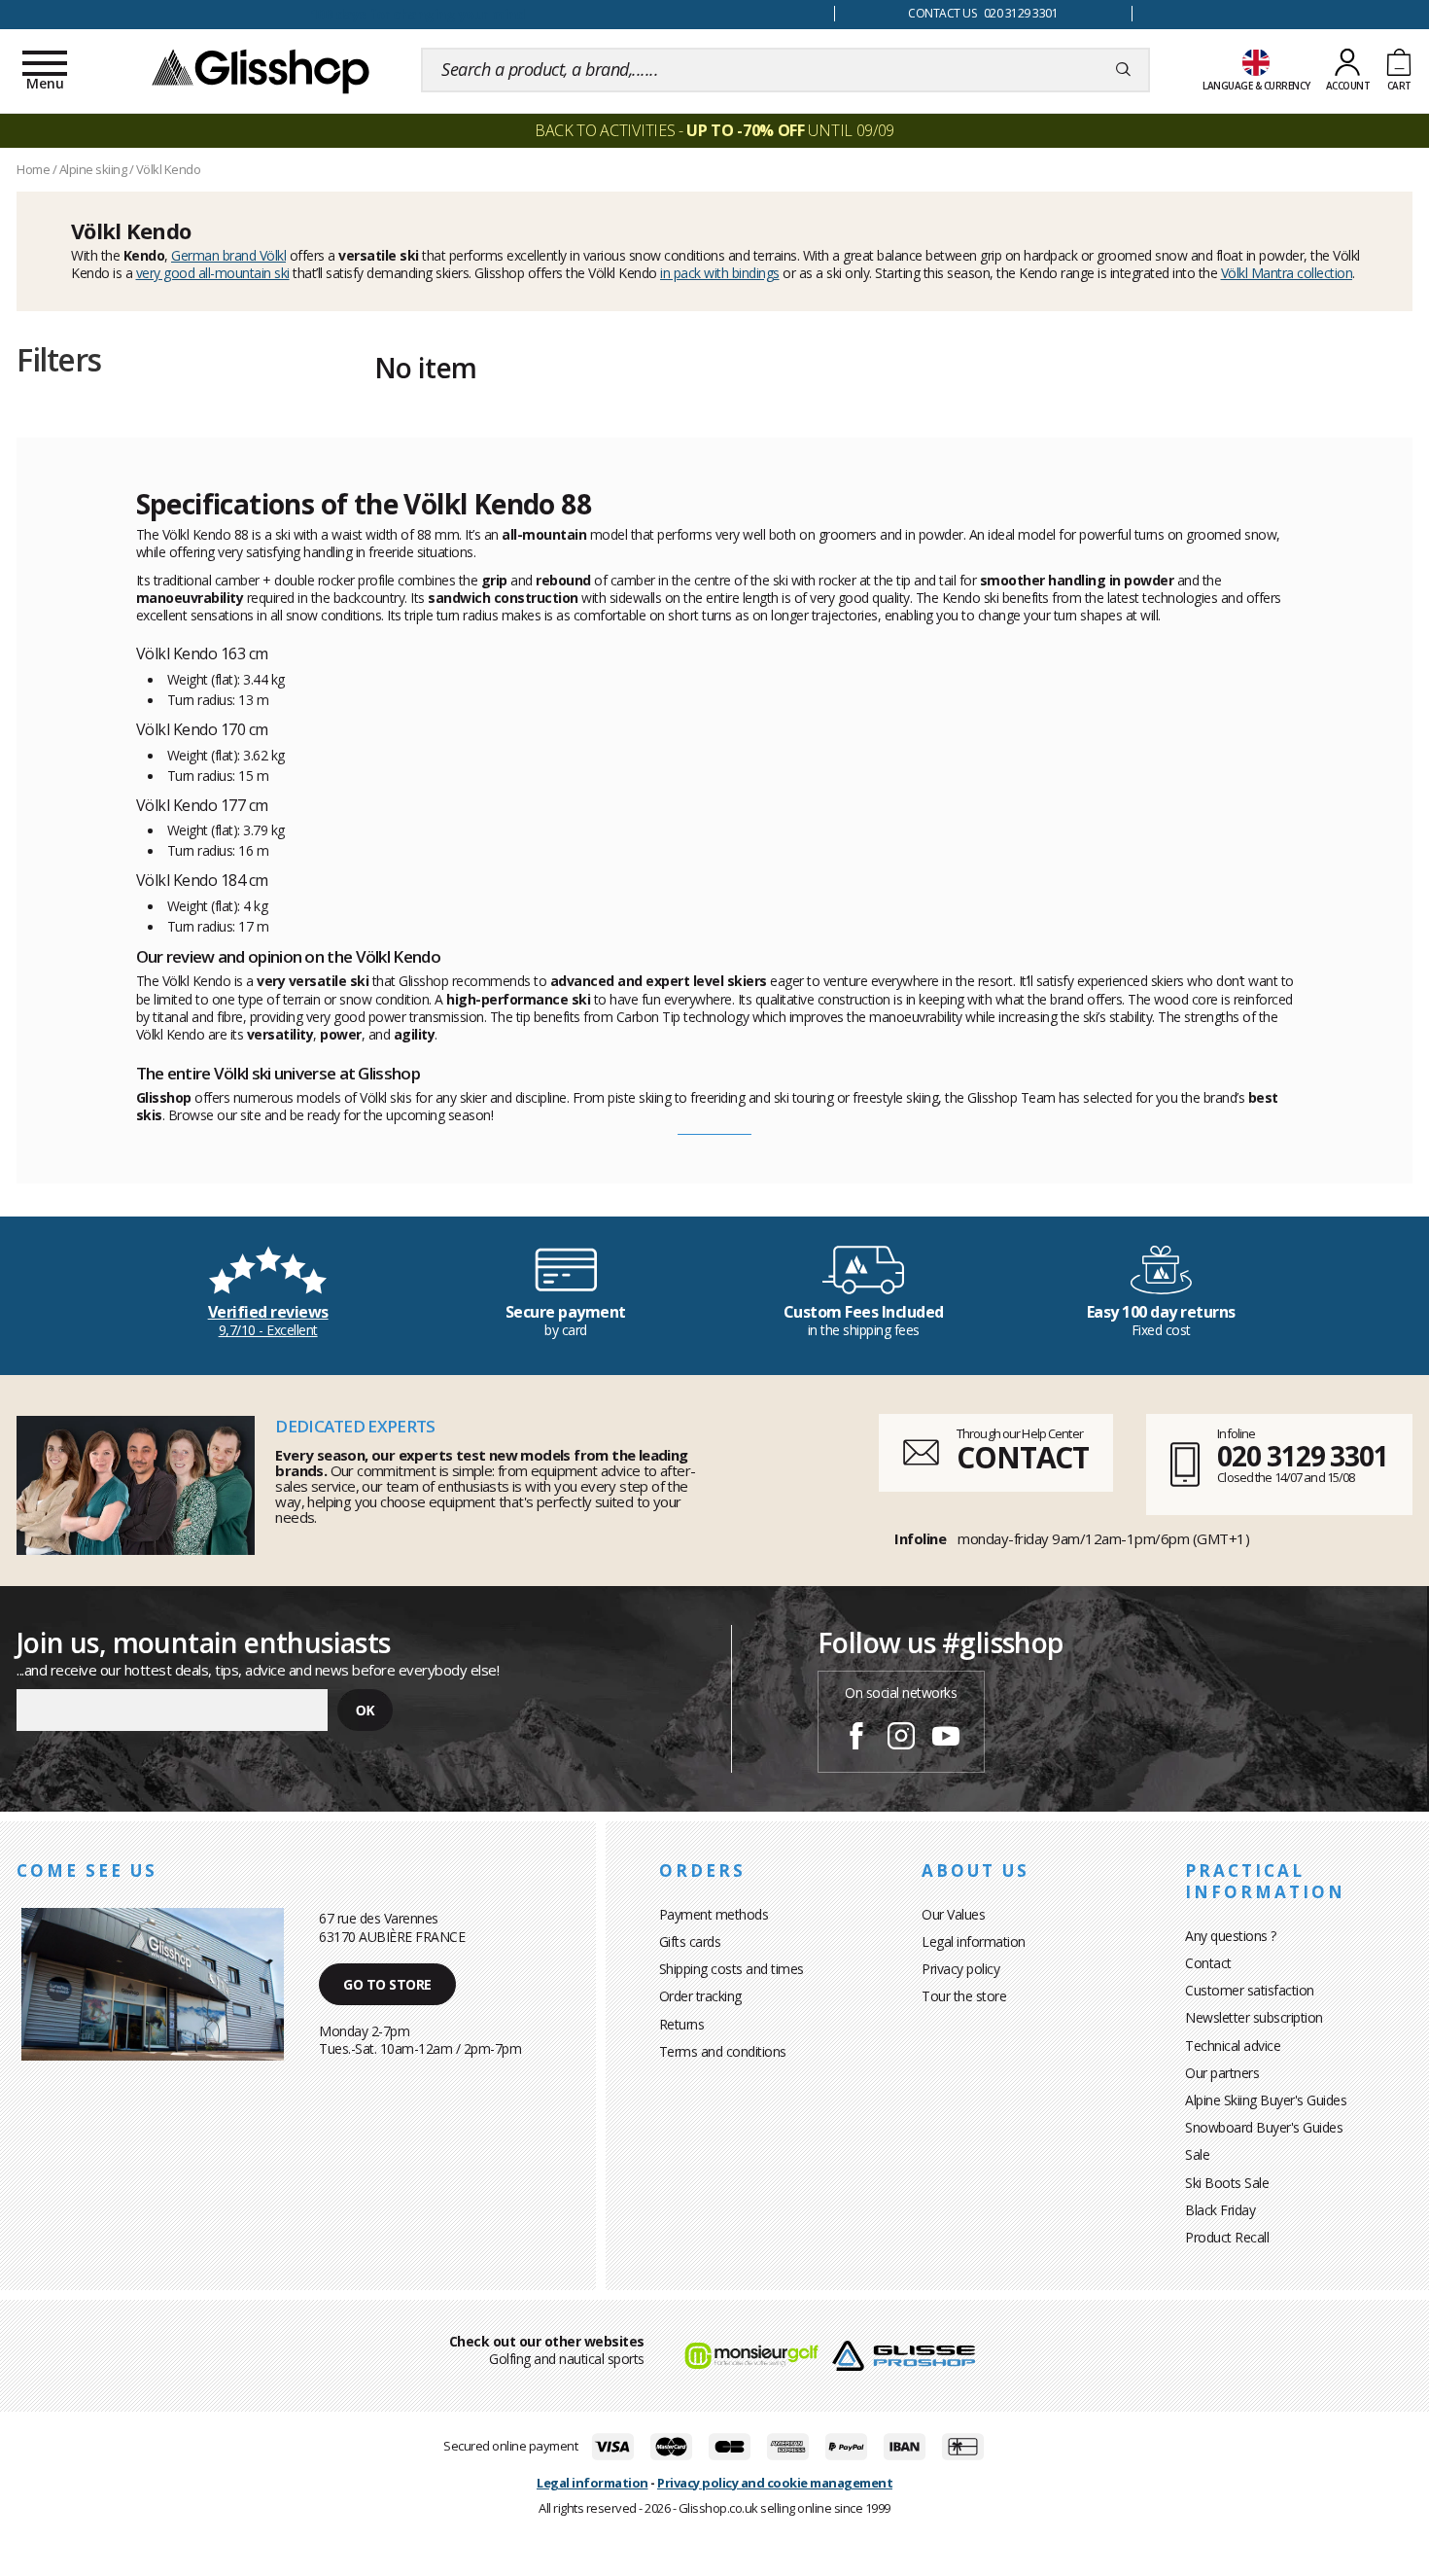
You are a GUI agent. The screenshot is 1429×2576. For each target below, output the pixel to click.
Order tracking (700, 1996)
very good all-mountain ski (213, 273)
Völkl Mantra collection (1287, 273)
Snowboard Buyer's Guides (1264, 2127)
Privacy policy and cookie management (775, 2483)
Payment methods (714, 1914)
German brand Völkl (228, 255)
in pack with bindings (720, 273)
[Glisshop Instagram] (901, 1739)
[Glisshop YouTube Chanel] (946, 1739)
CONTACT (1023, 1457)
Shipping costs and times (732, 1969)
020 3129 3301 (1303, 1456)
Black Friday (1220, 2210)
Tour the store (964, 1996)
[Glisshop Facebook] (856, 1739)
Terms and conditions (723, 2051)
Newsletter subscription (1254, 2017)
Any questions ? (1231, 1936)
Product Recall (1227, 2237)
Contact (1208, 1963)
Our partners (1222, 2073)
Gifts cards (690, 1941)
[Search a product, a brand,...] (1123, 70)
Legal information (974, 1941)
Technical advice (1233, 2046)
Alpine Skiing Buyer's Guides (1266, 2100)
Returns (682, 2024)
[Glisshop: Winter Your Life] (261, 70)
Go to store (387, 1984)
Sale (1197, 2154)
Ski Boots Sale (1227, 2183)
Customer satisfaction (1250, 1990)
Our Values (953, 1914)
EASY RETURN (417, 14)
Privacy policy (960, 1969)
